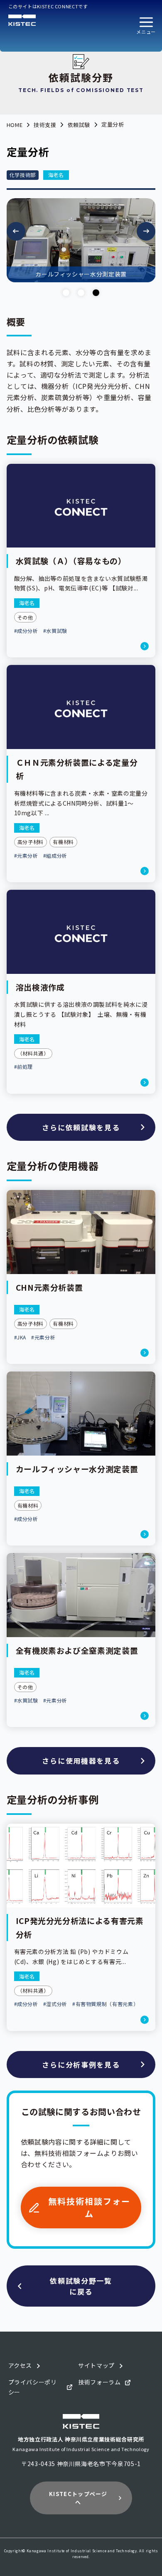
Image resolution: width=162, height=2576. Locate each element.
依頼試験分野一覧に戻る (81, 2286)
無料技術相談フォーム (89, 2207)
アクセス (20, 2365)
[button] (146, 26)
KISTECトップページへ (78, 2498)
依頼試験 (79, 125)
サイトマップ (96, 2365)
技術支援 (45, 125)
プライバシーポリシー (33, 2387)
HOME (15, 125)
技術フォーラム (99, 2382)
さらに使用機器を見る (81, 1761)
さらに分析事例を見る (81, 2065)
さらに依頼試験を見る (81, 1127)
